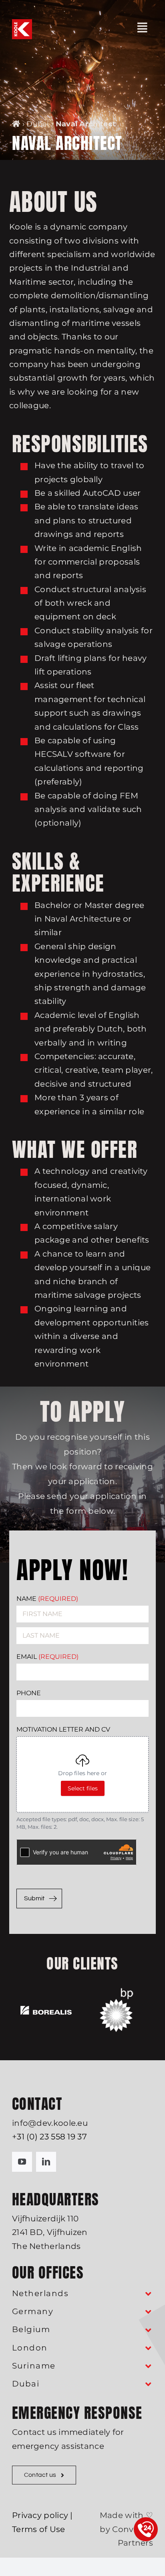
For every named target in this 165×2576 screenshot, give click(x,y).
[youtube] (22, 2162)
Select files (83, 1788)
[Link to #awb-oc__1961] (142, 28)
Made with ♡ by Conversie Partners (126, 2529)
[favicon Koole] (22, 23)
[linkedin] (46, 2162)
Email (47, 1657)
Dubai (38, 124)
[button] (82, 2294)
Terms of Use (39, 2529)
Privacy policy (40, 2515)
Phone (29, 1693)
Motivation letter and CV (63, 1729)
